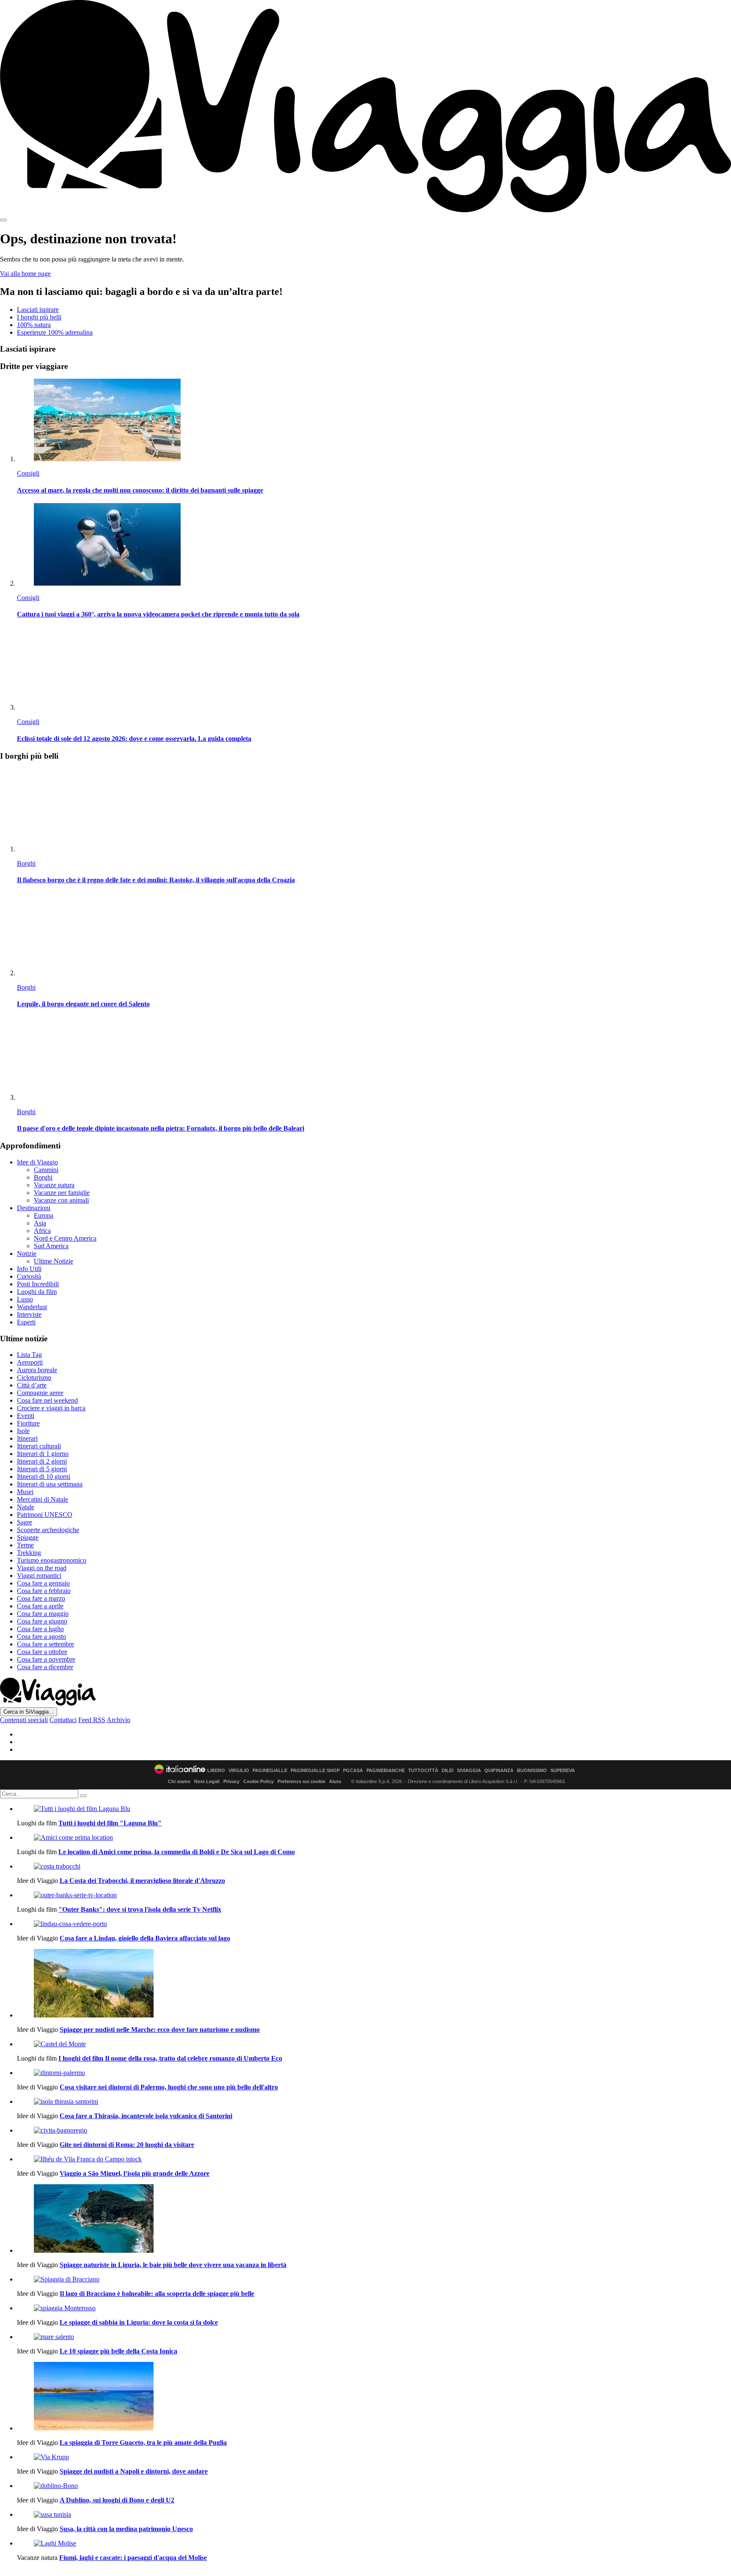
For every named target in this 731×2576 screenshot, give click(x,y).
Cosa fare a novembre (46, 1659)
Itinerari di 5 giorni (42, 1469)
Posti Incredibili (38, 1284)
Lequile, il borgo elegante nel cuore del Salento (83, 1004)
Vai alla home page (25, 274)
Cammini (46, 1170)
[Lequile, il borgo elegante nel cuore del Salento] (374, 935)
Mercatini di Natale (43, 1499)
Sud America (51, 1246)
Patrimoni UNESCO (45, 1515)
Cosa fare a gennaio (43, 1583)
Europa (44, 1215)
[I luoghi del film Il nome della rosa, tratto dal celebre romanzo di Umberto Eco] (374, 2044)
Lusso (25, 1299)
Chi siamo (179, 1781)
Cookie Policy (258, 1781)
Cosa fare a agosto (41, 1636)
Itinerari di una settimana (50, 1484)
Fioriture (28, 1423)
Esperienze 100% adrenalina (55, 332)
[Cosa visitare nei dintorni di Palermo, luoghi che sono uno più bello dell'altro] (374, 2073)
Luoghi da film (37, 1292)
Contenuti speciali (24, 1720)
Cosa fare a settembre (45, 1644)
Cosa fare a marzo (41, 1598)
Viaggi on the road (42, 1568)
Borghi (26, 863)
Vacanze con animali (61, 1200)
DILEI (448, 1771)
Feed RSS (92, 1720)
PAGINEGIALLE (270, 1771)
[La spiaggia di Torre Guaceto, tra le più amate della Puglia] (374, 2397)
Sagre (25, 1522)
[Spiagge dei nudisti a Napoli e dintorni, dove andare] (374, 2457)
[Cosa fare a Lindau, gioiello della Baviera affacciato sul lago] (374, 1924)
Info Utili (29, 1269)
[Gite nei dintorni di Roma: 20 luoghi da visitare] (374, 2130)
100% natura (34, 325)
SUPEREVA (563, 1771)
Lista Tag (29, 1355)
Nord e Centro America (65, 1238)
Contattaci (63, 1720)
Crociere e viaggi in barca (51, 1408)
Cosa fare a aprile (40, 1606)
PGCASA (353, 1771)
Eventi (26, 1416)
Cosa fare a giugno (42, 1621)
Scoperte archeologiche (48, 1530)
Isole (23, 1431)
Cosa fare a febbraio (44, 1591)
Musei (25, 1492)
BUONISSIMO (532, 1771)
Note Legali (207, 1781)
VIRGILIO (239, 1771)
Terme (25, 1545)
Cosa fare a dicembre (45, 1667)
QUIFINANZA (499, 1771)
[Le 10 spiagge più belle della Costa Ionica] (374, 2337)
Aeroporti (30, 1362)
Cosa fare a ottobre (42, 1652)
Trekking (29, 1553)
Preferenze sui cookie (301, 1781)
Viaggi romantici (39, 1576)
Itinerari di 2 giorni (42, 1461)
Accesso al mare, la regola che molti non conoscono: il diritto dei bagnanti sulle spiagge (140, 490)
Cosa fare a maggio (43, 1614)
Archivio (118, 1720)
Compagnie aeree (40, 1393)
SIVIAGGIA (469, 1771)
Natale (26, 1507)
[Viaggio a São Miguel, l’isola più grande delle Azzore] (374, 2159)
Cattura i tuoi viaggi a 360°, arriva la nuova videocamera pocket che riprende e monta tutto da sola (158, 614)
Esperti (26, 1322)
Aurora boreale (37, 1370)
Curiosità (29, 1276)
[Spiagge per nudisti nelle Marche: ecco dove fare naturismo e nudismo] (374, 1984)
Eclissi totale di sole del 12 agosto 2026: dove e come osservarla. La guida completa (134, 739)
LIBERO (216, 1771)
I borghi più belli (39, 317)
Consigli (28, 473)
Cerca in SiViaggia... (29, 1712)
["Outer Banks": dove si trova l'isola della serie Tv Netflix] (374, 1895)
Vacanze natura (54, 1185)
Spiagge (28, 1537)
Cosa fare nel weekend (47, 1400)
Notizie (27, 1254)
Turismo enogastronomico (52, 1560)
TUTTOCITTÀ (423, 1771)
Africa (42, 1231)
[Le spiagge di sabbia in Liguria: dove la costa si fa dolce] (374, 2308)
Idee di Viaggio (37, 1162)
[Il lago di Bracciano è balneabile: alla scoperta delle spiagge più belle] (374, 2279)
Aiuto (335, 1781)
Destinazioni (34, 1208)
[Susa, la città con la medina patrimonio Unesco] (374, 2515)
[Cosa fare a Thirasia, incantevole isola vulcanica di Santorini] (374, 2102)
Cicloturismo (34, 1377)
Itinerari (27, 1438)
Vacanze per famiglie (62, 1193)
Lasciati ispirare (38, 310)
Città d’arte (32, 1385)
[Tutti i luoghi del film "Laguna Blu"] (374, 1809)
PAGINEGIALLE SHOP (315, 1771)
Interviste (29, 1314)
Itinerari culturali (39, 1446)
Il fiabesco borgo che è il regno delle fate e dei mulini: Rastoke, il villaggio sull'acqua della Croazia (156, 880)
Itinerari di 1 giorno (43, 1454)
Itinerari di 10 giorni (44, 1477)
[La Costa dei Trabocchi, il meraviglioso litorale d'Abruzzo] (374, 1866)
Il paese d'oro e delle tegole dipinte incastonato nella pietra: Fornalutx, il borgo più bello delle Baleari (161, 1128)
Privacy (231, 1781)
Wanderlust (32, 1307)
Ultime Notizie (54, 1261)
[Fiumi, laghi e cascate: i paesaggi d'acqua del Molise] (374, 2543)
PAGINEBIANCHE (386, 1771)
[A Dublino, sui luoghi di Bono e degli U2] (374, 2486)
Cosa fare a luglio (40, 1629)
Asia (40, 1223)
